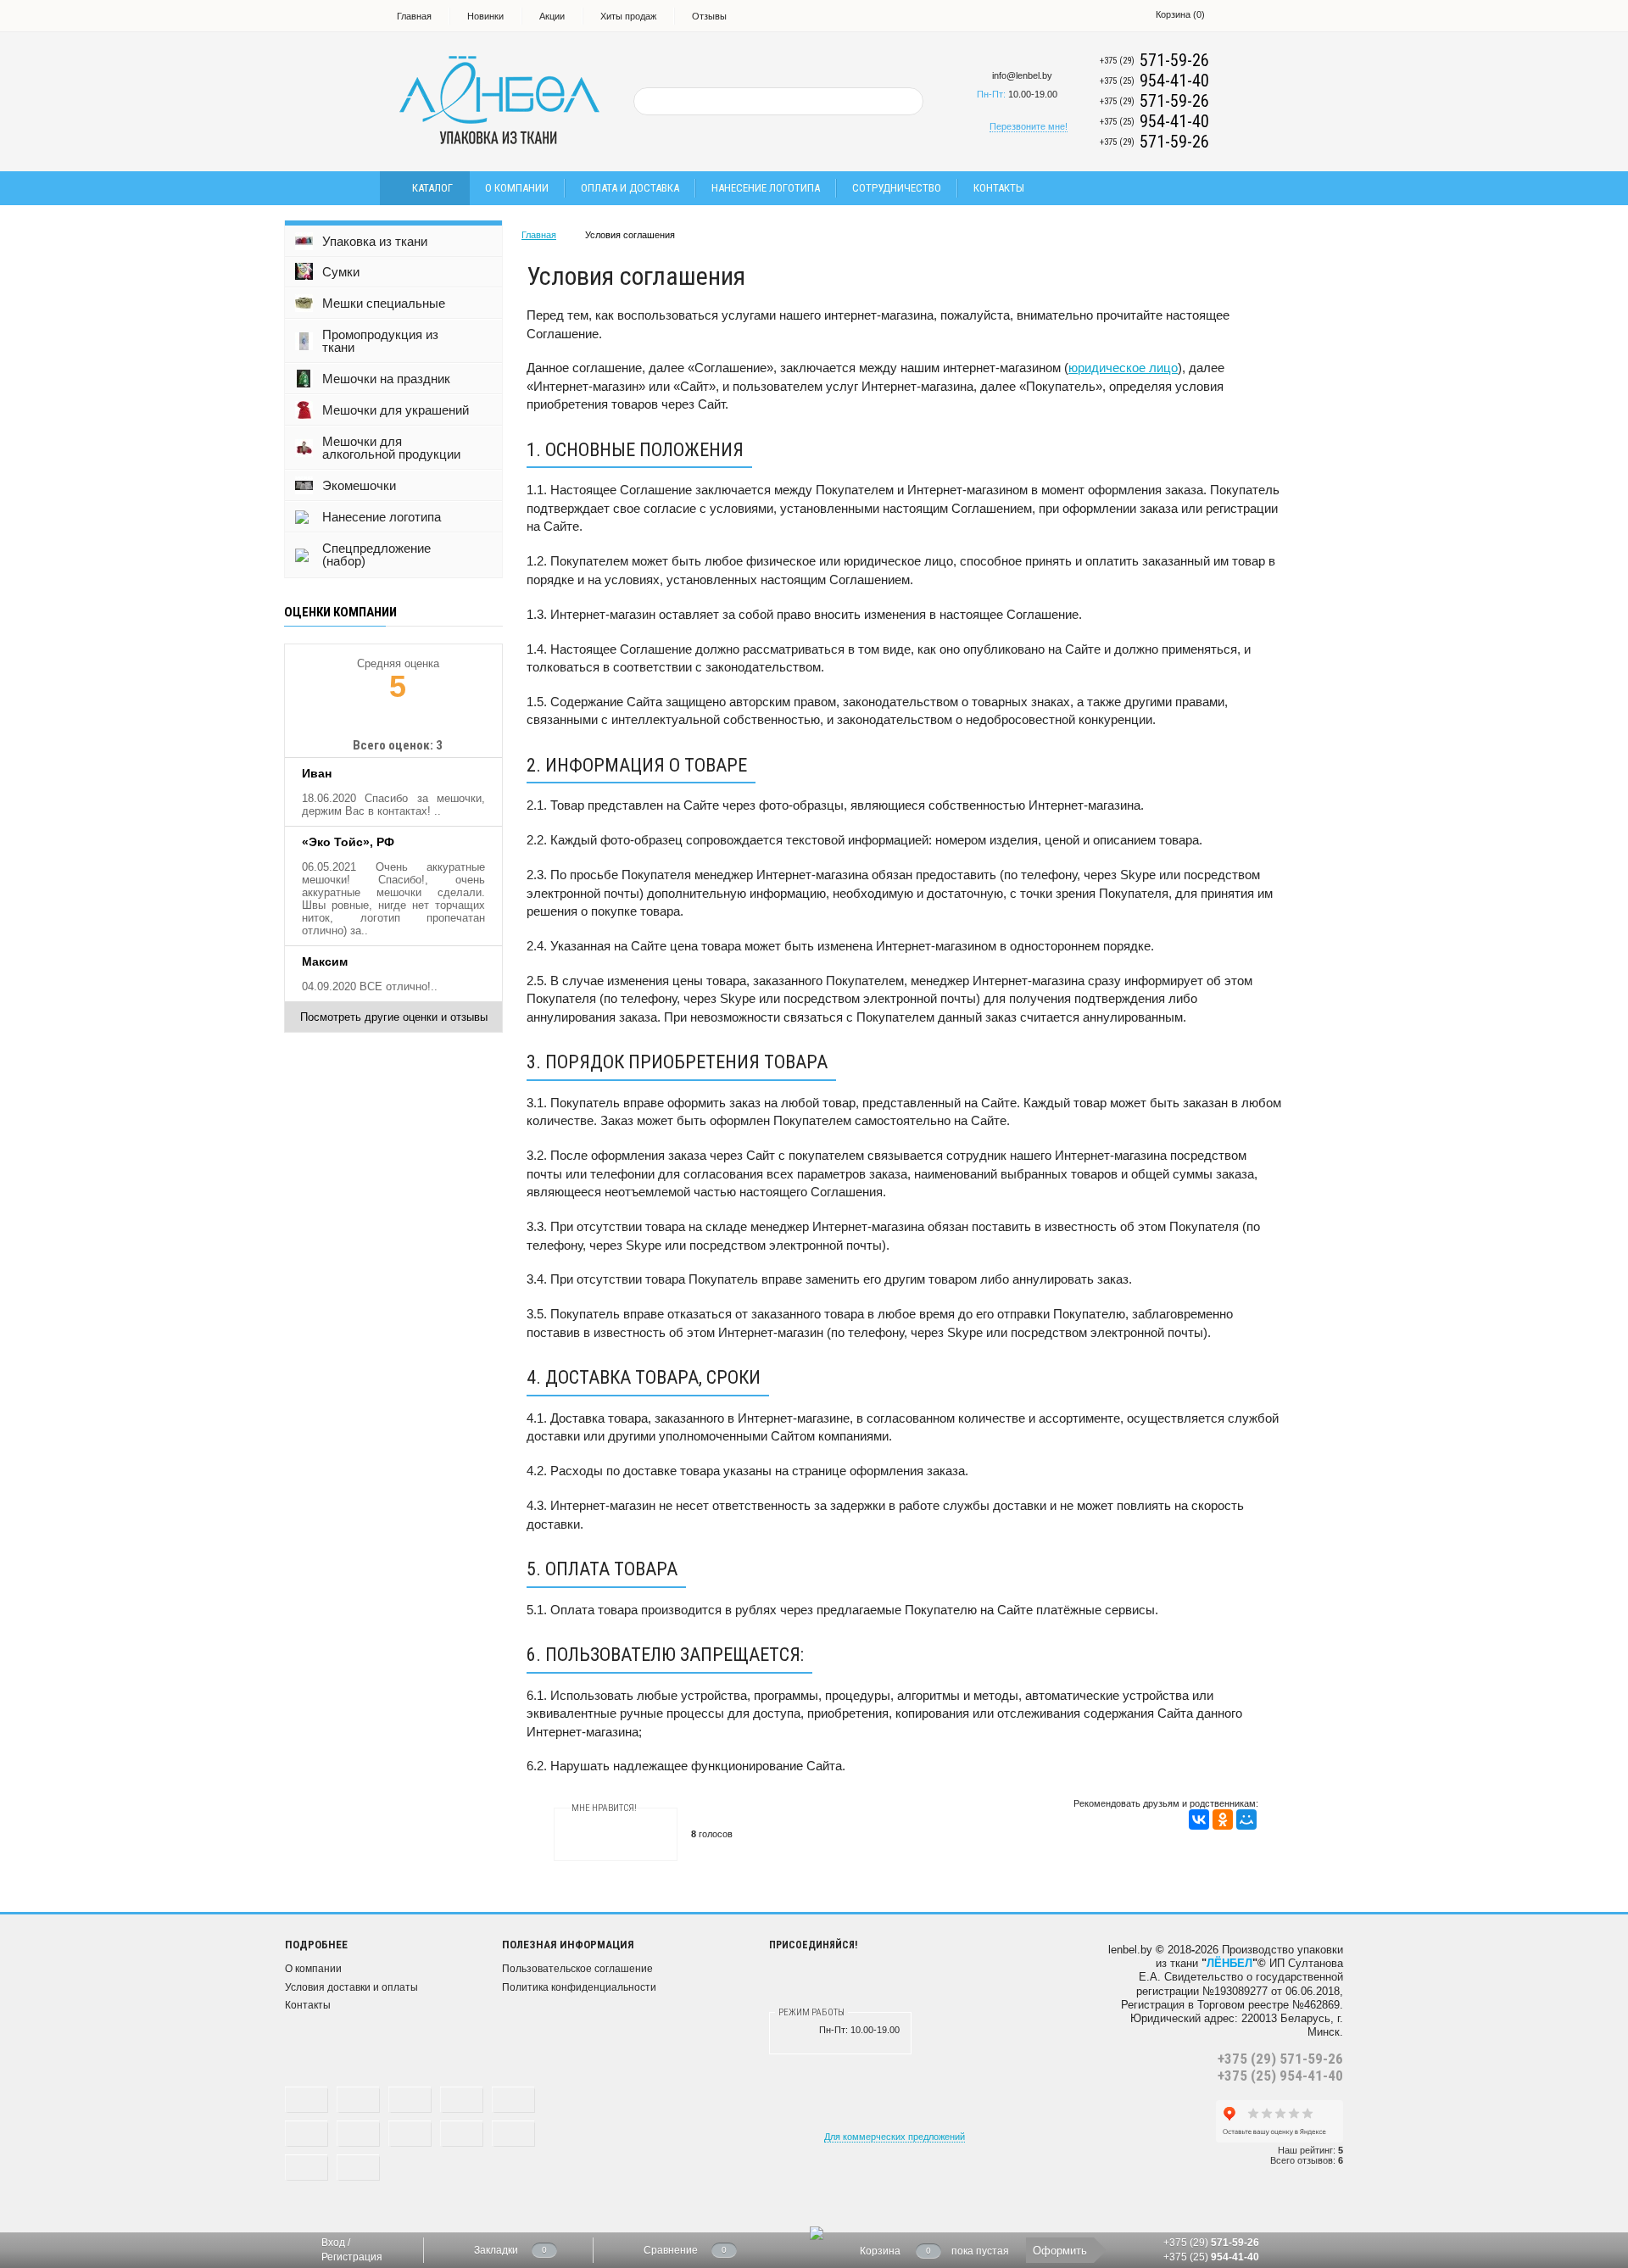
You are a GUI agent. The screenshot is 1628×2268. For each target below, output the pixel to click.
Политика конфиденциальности (579, 1987)
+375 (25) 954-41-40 (1280, 2076)
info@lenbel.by (1022, 75)
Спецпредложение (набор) (376, 554)
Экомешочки (359, 485)
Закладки (496, 2250)
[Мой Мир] (1246, 1819)
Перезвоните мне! (1029, 126)
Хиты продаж (628, 16)
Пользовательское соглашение (577, 1969)
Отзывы (709, 16)
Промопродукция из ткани (380, 341)
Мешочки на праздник (386, 379)
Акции (552, 16)
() (1180, 14)
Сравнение (671, 2250)
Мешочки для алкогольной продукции (391, 448)
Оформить (1060, 2251)
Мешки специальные (384, 303)
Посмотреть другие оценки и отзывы (394, 1017)
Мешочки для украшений (396, 410)
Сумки (341, 272)
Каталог (432, 188)
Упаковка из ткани (375, 241)
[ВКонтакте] (1199, 1819)
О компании (517, 188)
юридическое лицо (1123, 368)
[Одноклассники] (1223, 1819)
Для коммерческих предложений (895, 2137)
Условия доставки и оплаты (351, 1987)
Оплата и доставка (630, 188)
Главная (414, 16)
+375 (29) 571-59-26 (1280, 2059)
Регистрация (352, 2257)
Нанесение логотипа (766, 188)
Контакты (999, 188)
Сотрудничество (897, 188)
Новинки (485, 16)
